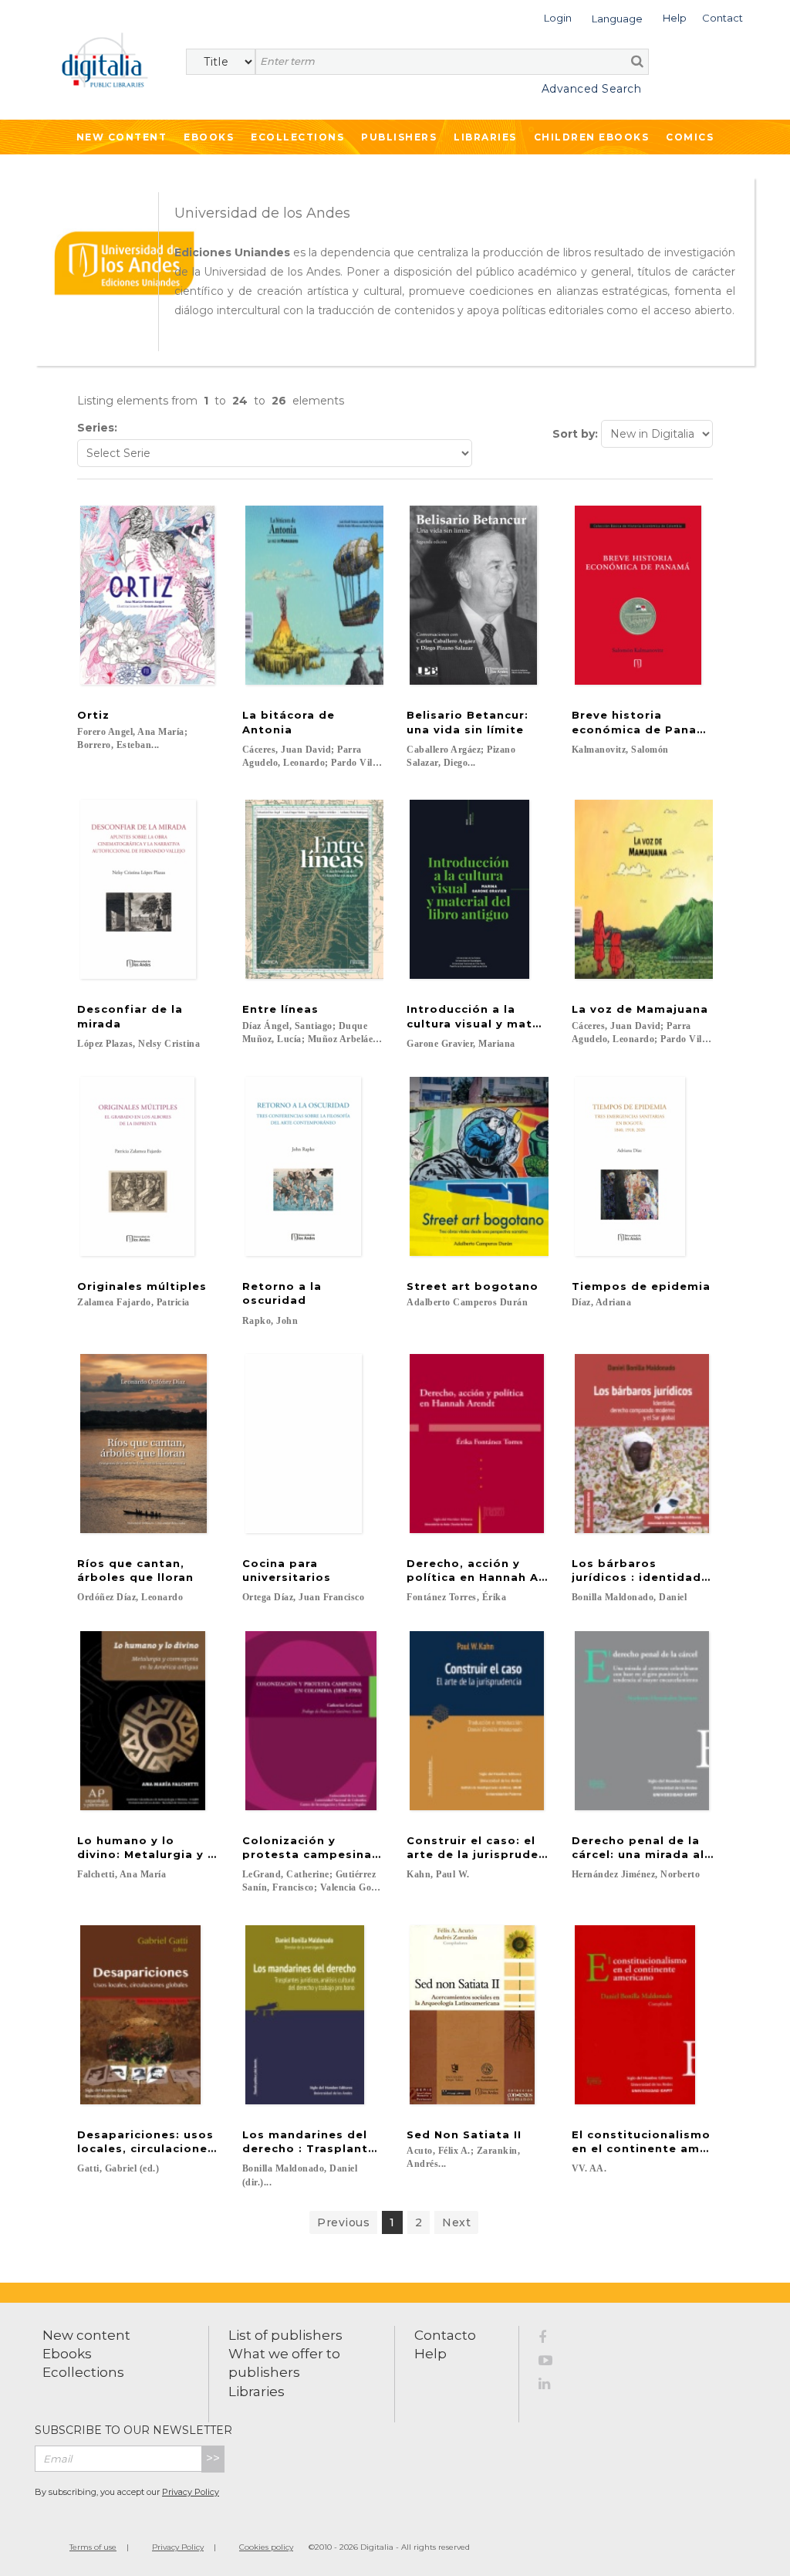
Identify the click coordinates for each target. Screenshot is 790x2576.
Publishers (399, 137)
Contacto (445, 2335)
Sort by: (575, 434)
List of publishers (285, 2335)
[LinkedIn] (554, 2386)
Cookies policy (266, 2547)
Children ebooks (592, 137)
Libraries (485, 137)
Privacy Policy (191, 2492)
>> (213, 2458)
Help (430, 2354)
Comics (690, 137)
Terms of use (93, 2547)
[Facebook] (554, 2340)
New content (86, 2335)
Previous (343, 2222)
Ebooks (209, 137)
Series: (97, 428)
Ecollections (297, 137)
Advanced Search (591, 89)
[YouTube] (554, 2363)
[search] (637, 61)
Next (456, 2222)
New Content (122, 137)
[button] (558, 17)
